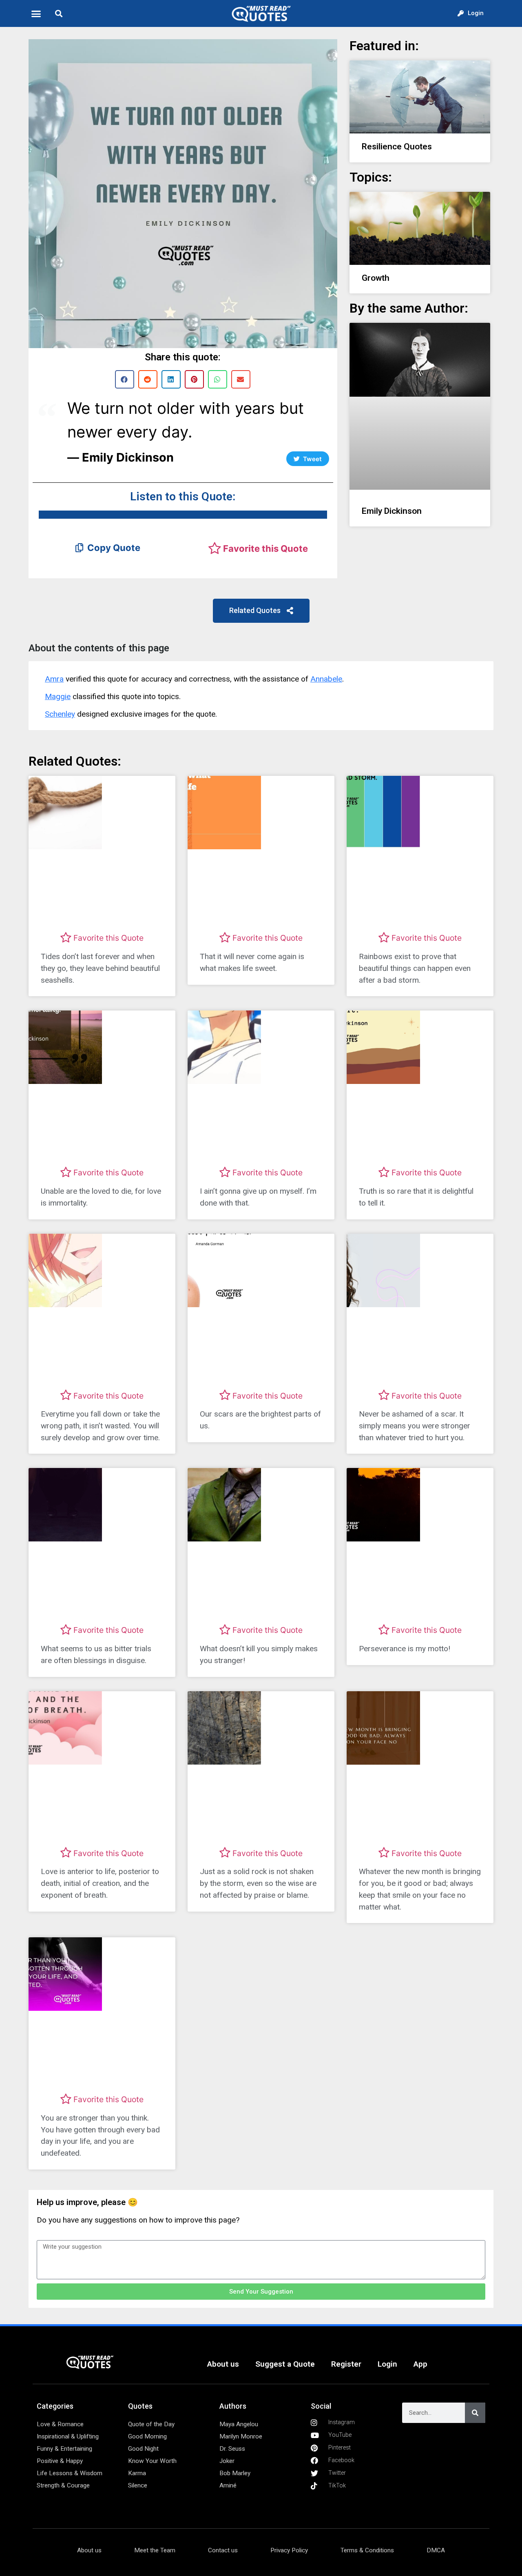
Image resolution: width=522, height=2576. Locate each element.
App (420, 2364)
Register (346, 2364)
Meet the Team (155, 2550)
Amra (54, 679)
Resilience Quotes (397, 147)
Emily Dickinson (392, 511)
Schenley (60, 714)
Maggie (58, 696)
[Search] (475, 2413)
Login (387, 2364)
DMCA (436, 2550)
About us (223, 2364)
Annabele (326, 679)
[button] (36, 13)
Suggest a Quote (285, 2364)
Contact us (223, 2550)
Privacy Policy (289, 2550)
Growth (376, 278)
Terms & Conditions (367, 2550)
